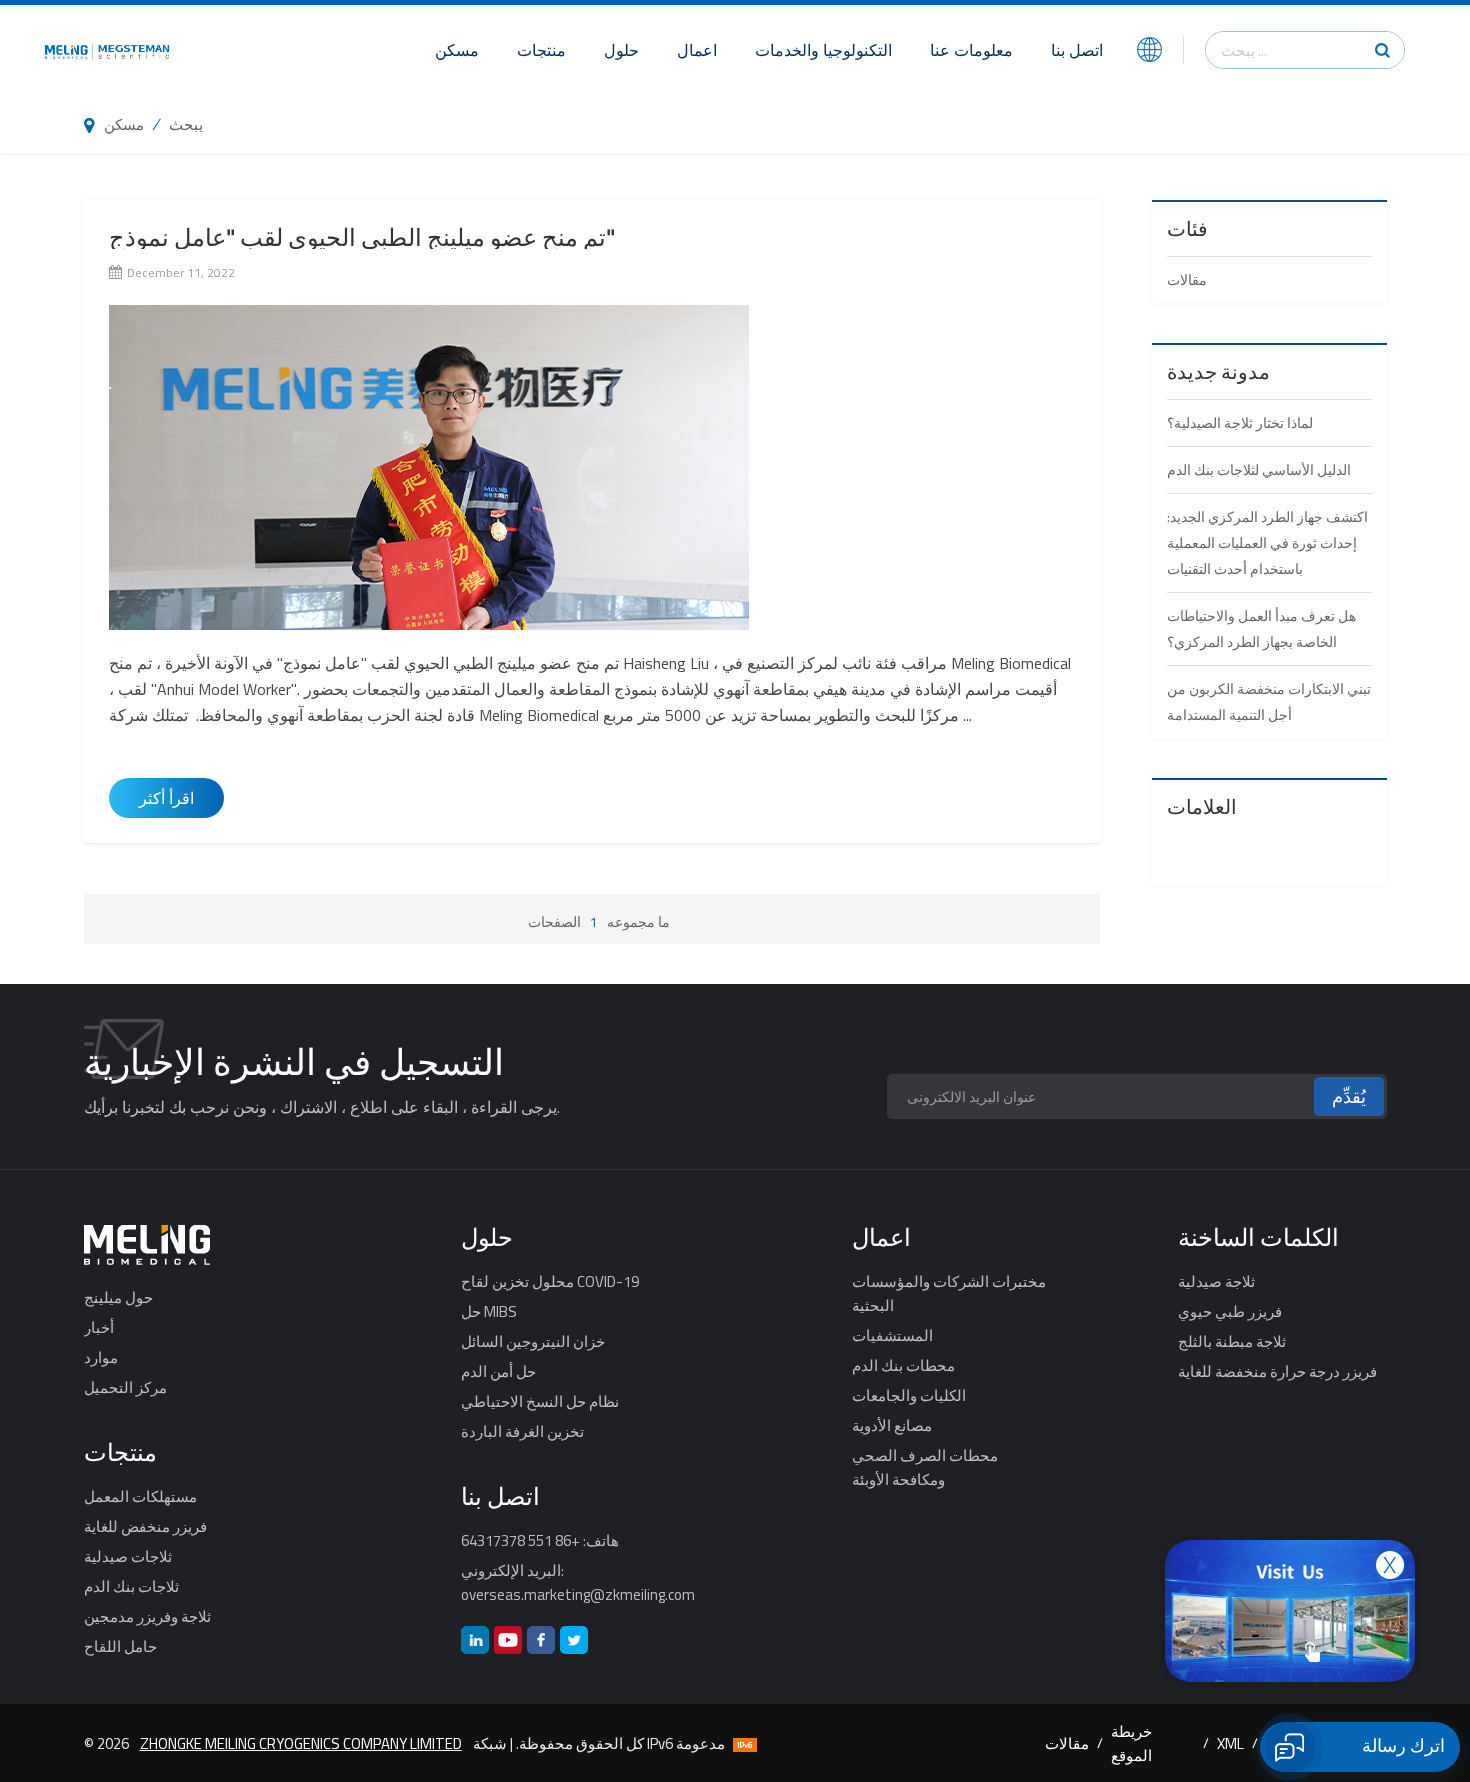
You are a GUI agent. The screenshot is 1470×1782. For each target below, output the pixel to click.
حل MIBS (489, 1311)
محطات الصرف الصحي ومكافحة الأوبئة (925, 1467)
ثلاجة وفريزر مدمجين (147, 1616)
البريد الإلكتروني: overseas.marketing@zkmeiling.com (578, 1582)
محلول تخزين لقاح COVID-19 (550, 1281)
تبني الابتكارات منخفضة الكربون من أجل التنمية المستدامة (1269, 701)
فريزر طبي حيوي (1230, 1311)
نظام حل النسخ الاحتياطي (540, 1401)
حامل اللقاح (120, 1646)
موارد (101, 1357)
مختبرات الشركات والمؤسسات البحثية (949, 1293)
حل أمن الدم (498, 1371)
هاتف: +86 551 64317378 (540, 1540)
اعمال (697, 50)
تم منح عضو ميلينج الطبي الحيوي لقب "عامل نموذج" (362, 237)
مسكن (457, 50)
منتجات (541, 50)
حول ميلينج (118, 1297)
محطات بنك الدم (903, 1365)
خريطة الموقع (1131, 1743)
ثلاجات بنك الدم (131, 1586)
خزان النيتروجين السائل (533, 1341)
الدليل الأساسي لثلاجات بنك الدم (1259, 469)
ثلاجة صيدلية (1216, 1281)
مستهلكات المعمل (140, 1496)
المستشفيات (892, 1335)
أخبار (99, 1327)
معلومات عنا (971, 50)
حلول (621, 50)
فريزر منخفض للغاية (145, 1526)
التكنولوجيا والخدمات (823, 50)
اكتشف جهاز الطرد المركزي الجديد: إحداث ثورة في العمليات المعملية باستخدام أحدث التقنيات (1267, 542)
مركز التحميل (125, 1387)
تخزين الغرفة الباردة (522, 1431)
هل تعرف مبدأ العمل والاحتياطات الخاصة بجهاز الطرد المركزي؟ (1261, 628)
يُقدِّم (1349, 1096)
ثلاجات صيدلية (128, 1556)
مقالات (1187, 279)
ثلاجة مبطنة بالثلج (1232, 1341)
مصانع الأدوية (892, 1425)
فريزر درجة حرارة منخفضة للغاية (1277, 1371)
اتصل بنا (1077, 50)
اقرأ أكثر (166, 798)
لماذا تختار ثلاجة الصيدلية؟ (1240, 422)
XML (1230, 1743)
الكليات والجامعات (909, 1395)
